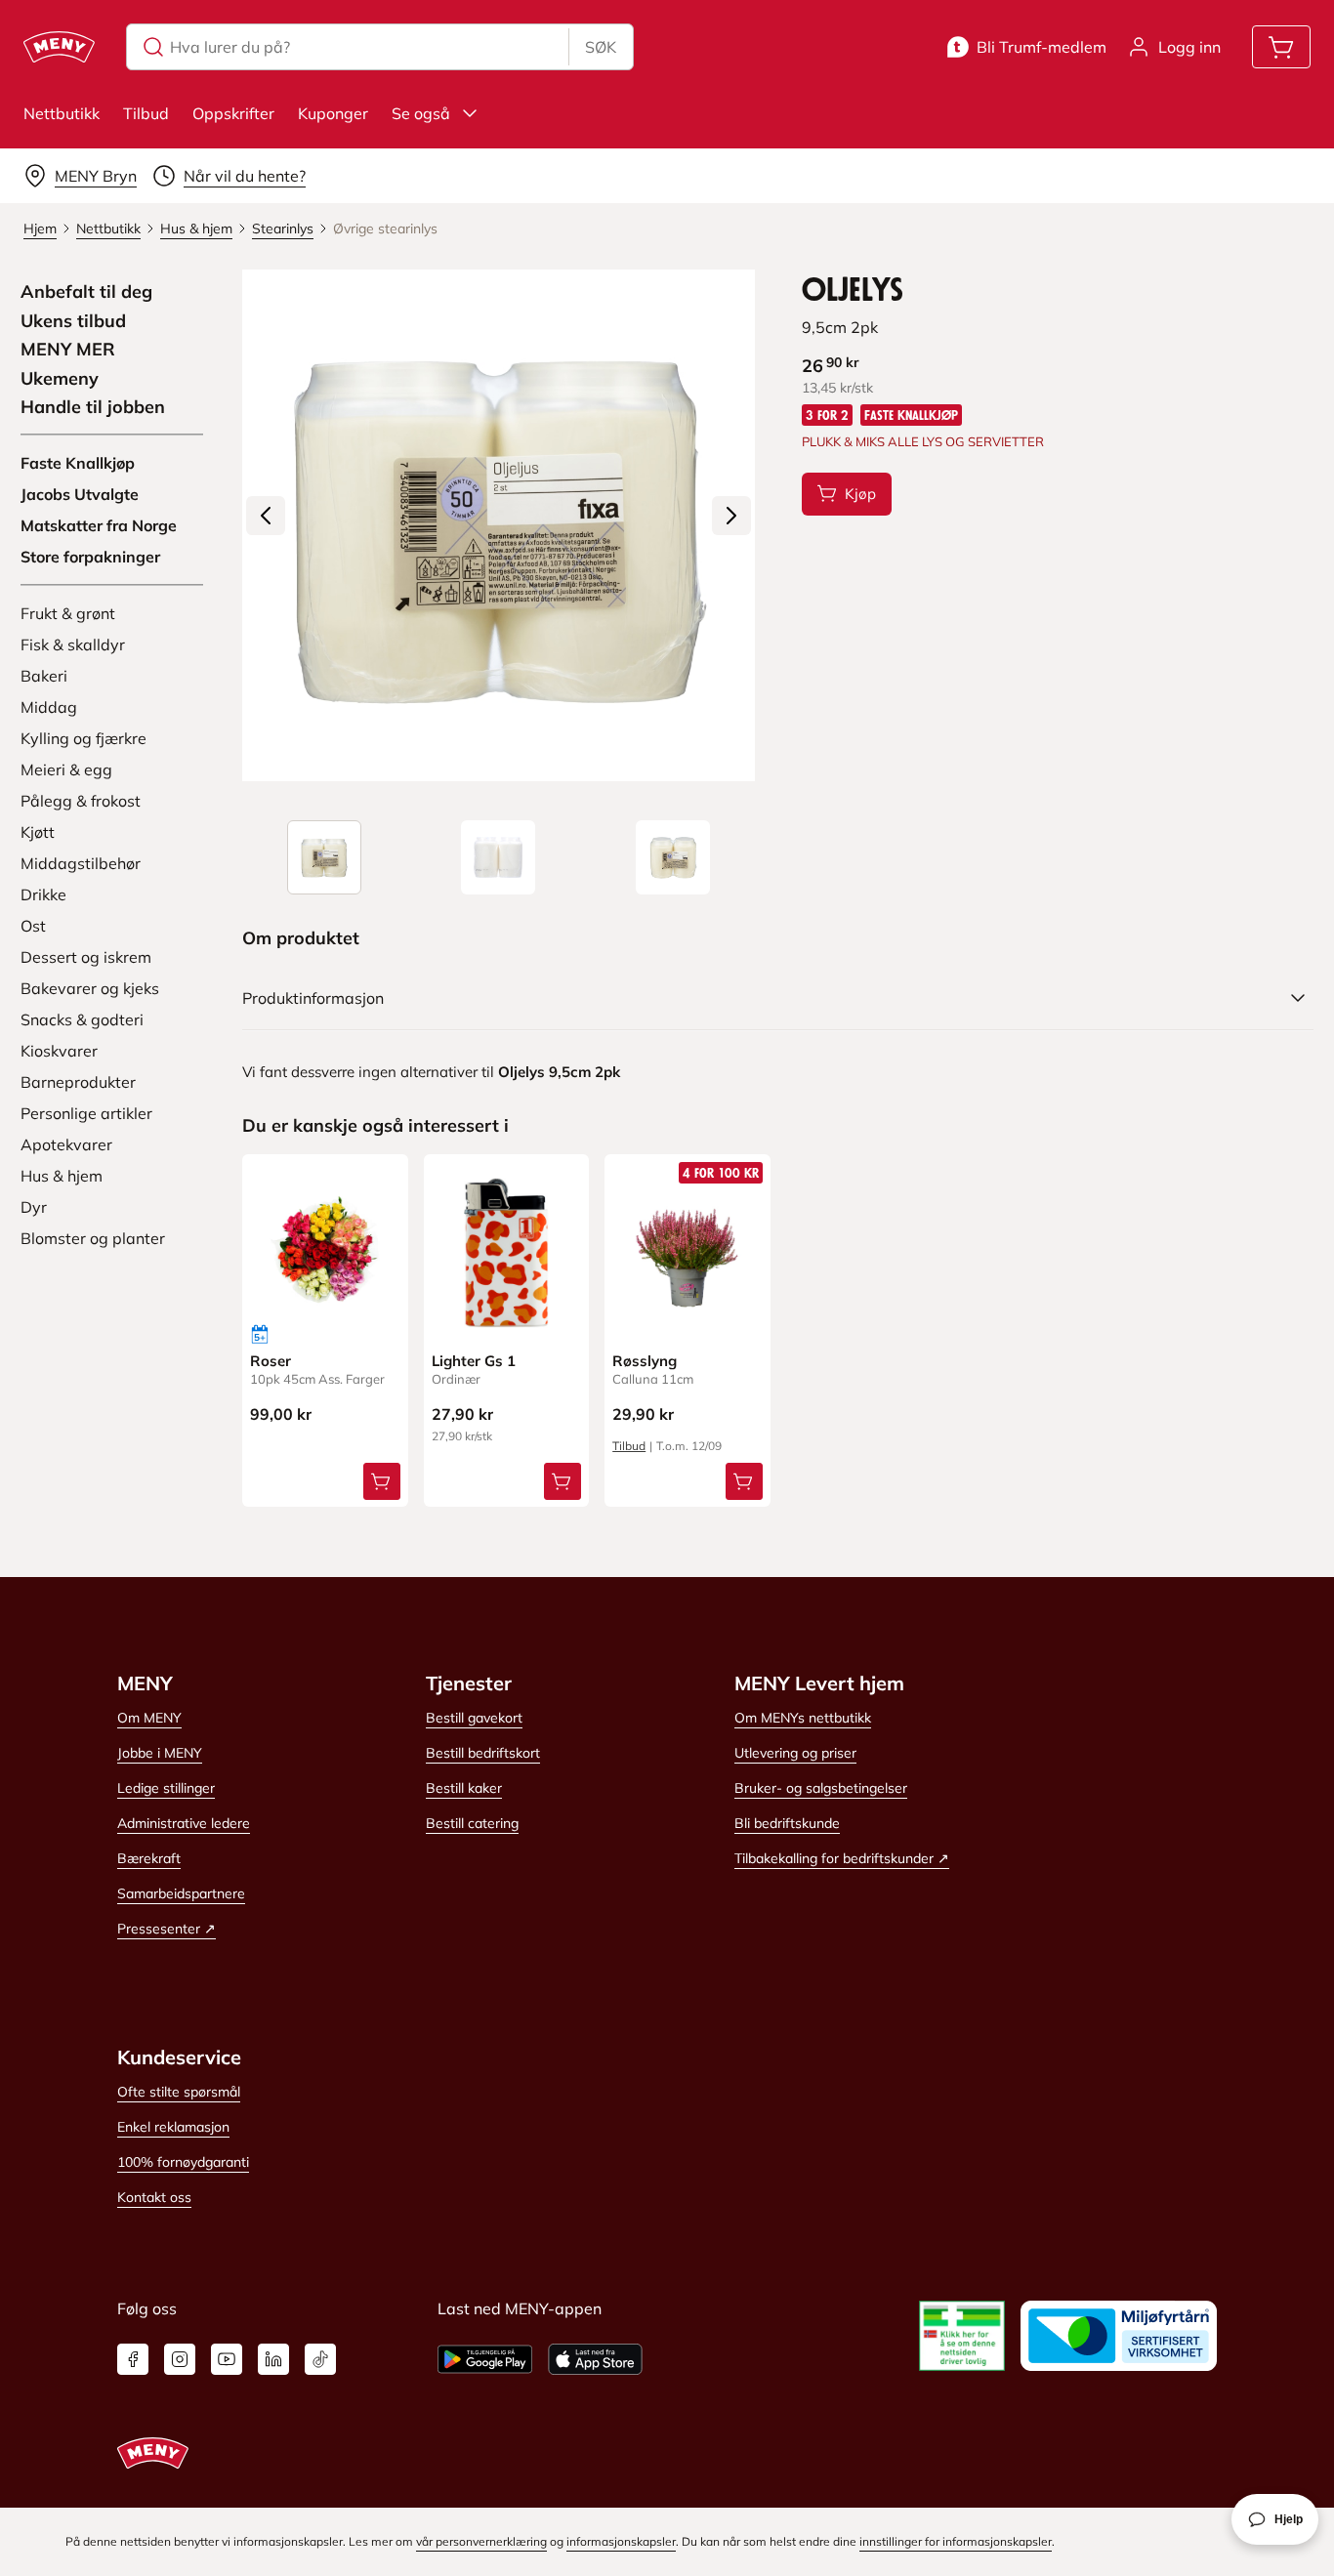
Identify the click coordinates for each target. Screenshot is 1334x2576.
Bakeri (44, 676)
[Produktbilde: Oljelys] (324, 857)
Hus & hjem (62, 1176)
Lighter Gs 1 (474, 1361)
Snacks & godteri (82, 1019)
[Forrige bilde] (266, 516)
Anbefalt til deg (86, 292)
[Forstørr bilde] (498, 525)
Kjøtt (38, 832)
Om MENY (149, 1718)
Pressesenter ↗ (167, 1929)
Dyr (34, 1207)
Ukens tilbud (73, 321)
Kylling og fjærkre (83, 738)
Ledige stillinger (166, 1788)
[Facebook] (133, 2359)
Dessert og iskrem (86, 957)
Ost (33, 926)
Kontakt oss (154, 2197)
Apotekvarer (66, 1144)
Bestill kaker (464, 1788)
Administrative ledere (184, 1823)
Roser (271, 1361)
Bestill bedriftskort (483, 1753)
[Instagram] (180, 2359)
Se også (421, 113)
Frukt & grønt (68, 613)
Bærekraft (149, 1858)
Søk (601, 47)
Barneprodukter (78, 1082)
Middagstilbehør (81, 863)
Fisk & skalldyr (73, 644)
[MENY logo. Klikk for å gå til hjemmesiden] (59, 47)
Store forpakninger (90, 557)
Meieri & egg (66, 769)
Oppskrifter (233, 113)
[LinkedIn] (273, 2359)
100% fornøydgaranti (183, 2162)
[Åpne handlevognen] (1281, 47)
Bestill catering (472, 1823)
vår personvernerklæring (481, 2541)
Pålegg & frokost (81, 801)
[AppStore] (595, 2359)
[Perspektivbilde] (673, 857)
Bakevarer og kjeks (90, 988)
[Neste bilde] (731, 516)
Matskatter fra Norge (99, 525)
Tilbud (146, 113)
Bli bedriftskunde (787, 1823)
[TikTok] (320, 2359)
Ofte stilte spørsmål (179, 2092)
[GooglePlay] (485, 2359)
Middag (49, 707)
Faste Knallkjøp (78, 463)
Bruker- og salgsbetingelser (821, 1788)
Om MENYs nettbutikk (803, 1718)
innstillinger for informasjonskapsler (956, 2541)
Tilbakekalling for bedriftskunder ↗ (842, 1858)
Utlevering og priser (795, 1753)
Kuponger (333, 113)
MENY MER (68, 350)
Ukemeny (60, 379)
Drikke (43, 894)
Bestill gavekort (474, 1718)
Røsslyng (645, 1361)
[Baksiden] (498, 857)
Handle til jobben (93, 407)
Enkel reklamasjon (173, 2127)
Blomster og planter (93, 1238)
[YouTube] (227, 2359)
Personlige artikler (86, 1113)
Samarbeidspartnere (181, 1893)
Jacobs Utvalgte (80, 494)
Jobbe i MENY (160, 1753)
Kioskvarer (59, 1051)
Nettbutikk (62, 113)
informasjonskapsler (621, 2541)
